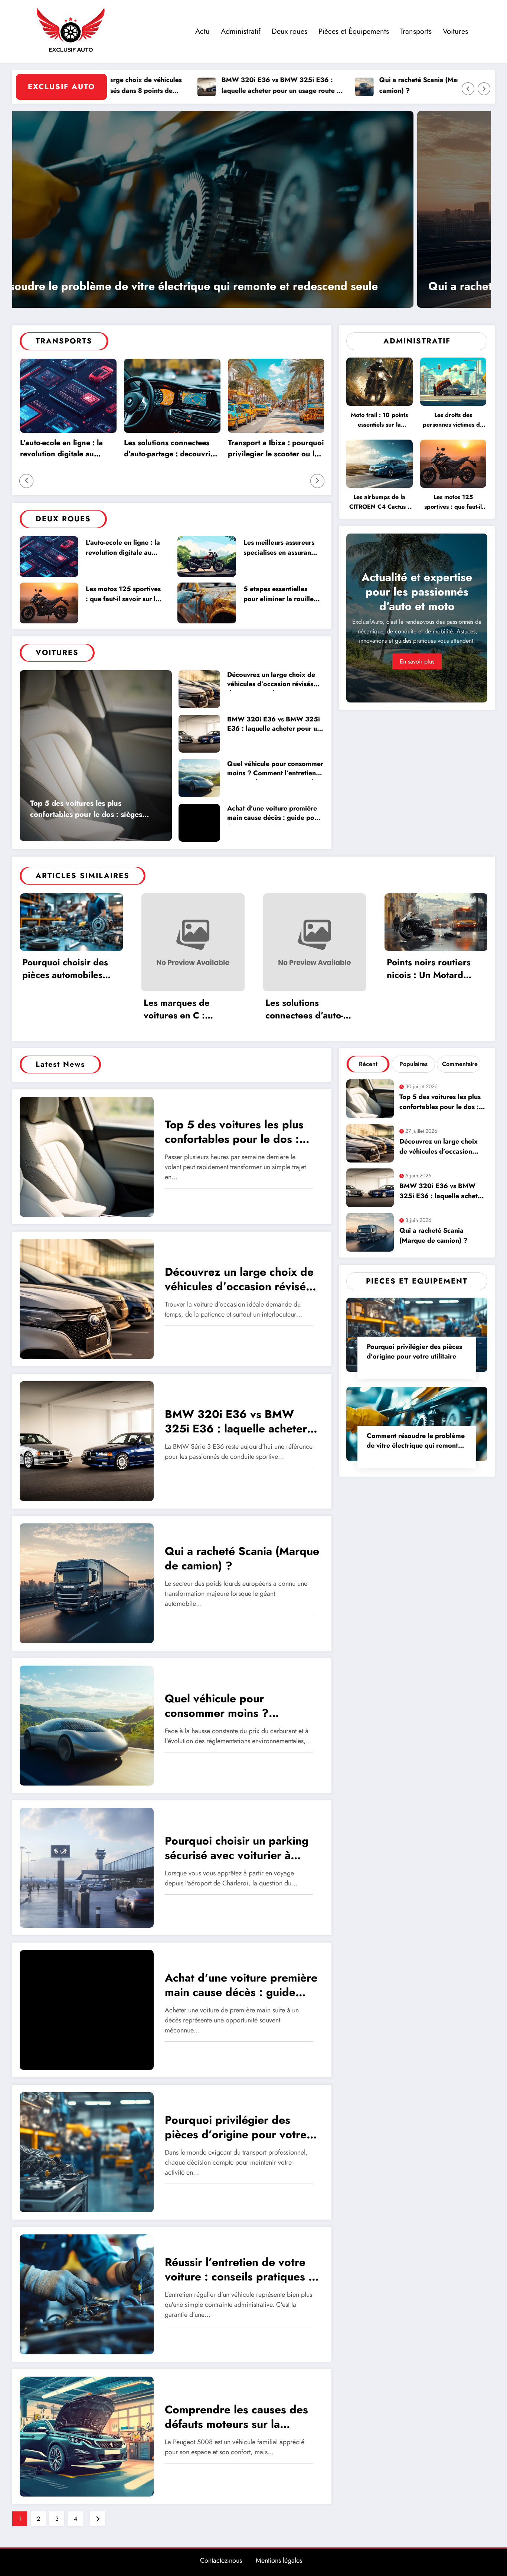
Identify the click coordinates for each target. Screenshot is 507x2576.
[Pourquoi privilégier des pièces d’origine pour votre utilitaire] (252, 209)
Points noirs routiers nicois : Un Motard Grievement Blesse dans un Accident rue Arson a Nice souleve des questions (431, 969)
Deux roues (290, 31)
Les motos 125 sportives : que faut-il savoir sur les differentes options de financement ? (124, 595)
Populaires (413, 1064)
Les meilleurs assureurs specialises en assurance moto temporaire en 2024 (281, 549)
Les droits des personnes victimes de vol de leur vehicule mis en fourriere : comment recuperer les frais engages (453, 421)
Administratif (241, 31)
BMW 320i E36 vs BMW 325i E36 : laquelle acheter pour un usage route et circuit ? (177, 86)
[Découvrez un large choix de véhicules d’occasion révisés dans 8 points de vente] (87, 1298)
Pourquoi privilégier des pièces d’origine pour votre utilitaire (181, 286)
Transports (416, 31)
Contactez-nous (221, 2560)
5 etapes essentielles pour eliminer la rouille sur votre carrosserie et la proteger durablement (281, 595)
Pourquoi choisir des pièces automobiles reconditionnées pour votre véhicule (67, 969)
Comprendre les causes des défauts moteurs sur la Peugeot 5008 (236, 2418)
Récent (368, 1064)
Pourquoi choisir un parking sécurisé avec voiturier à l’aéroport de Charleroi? (237, 1849)
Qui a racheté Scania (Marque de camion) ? (325, 85)
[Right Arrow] (484, 89)
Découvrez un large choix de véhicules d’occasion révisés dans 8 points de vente (271, 680)
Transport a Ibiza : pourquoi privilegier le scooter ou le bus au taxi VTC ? (276, 449)
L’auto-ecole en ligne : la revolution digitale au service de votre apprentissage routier (61, 449)
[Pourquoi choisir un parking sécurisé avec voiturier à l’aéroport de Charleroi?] (87, 1867)
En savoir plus (417, 661)
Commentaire (460, 1064)
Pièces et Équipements (354, 31)
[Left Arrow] (468, 89)
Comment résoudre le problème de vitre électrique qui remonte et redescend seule (416, 1442)
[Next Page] (98, 2519)
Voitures (455, 31)
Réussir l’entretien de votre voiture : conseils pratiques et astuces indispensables (242, 2270)
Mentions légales (279, 2560)
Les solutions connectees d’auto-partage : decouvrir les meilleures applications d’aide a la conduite (169, 449)
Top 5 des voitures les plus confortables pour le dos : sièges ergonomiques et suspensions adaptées (86, 810)
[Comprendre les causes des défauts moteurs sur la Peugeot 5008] (87, 2436)
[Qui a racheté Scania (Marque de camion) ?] (87, 1583)
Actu (202, 31)
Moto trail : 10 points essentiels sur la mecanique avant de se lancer (379, 421)
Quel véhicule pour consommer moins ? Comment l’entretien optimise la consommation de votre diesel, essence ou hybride (275, 769)
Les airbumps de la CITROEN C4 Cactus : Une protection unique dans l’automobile (379, 503)
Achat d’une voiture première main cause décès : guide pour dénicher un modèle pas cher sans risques (274, 814)
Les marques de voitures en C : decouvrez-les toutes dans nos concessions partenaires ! (188, 1010)
